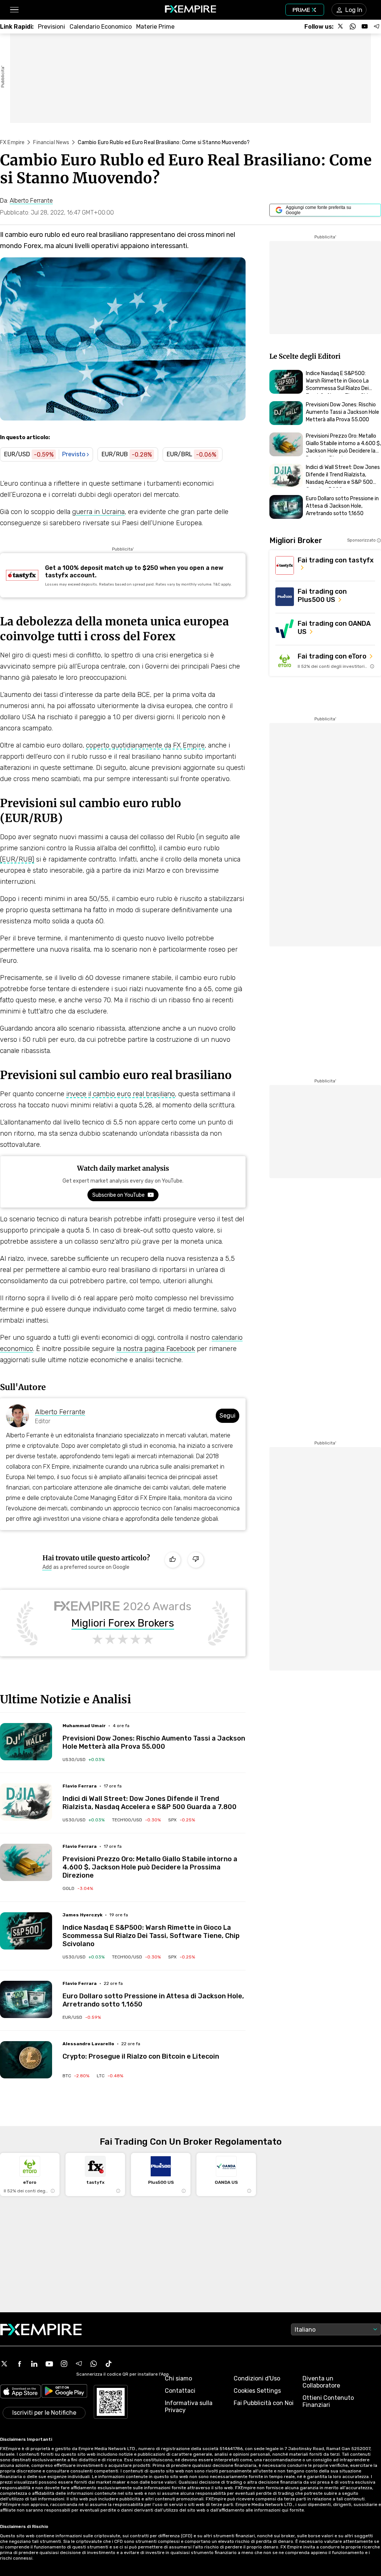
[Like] (173, 1560)
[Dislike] (196, 1560)
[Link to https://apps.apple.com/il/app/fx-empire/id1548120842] (20, 2392)
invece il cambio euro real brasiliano (121, 1094)
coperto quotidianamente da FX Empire (145, 745)
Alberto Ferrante (60, 1412)
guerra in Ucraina (98, 512)
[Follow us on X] (341, 26)
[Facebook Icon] (19, 2364)
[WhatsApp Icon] (94, 2364)
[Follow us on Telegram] (377, 26)
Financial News (51, 142)
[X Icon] (4, 2364)
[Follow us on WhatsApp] (353, 26)
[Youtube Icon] (49, 2364)
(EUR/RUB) (17, 859)
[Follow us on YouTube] (365, 26)
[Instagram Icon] (64, 2364)
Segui (228, 1416)
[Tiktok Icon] (109, 2364)
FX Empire (12, 142)
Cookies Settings (257, 2391)
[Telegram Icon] (79, 2364)
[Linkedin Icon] (34, 2364)
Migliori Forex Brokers (123, 1623)
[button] (14, 10)
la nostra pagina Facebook (156, 1349)
